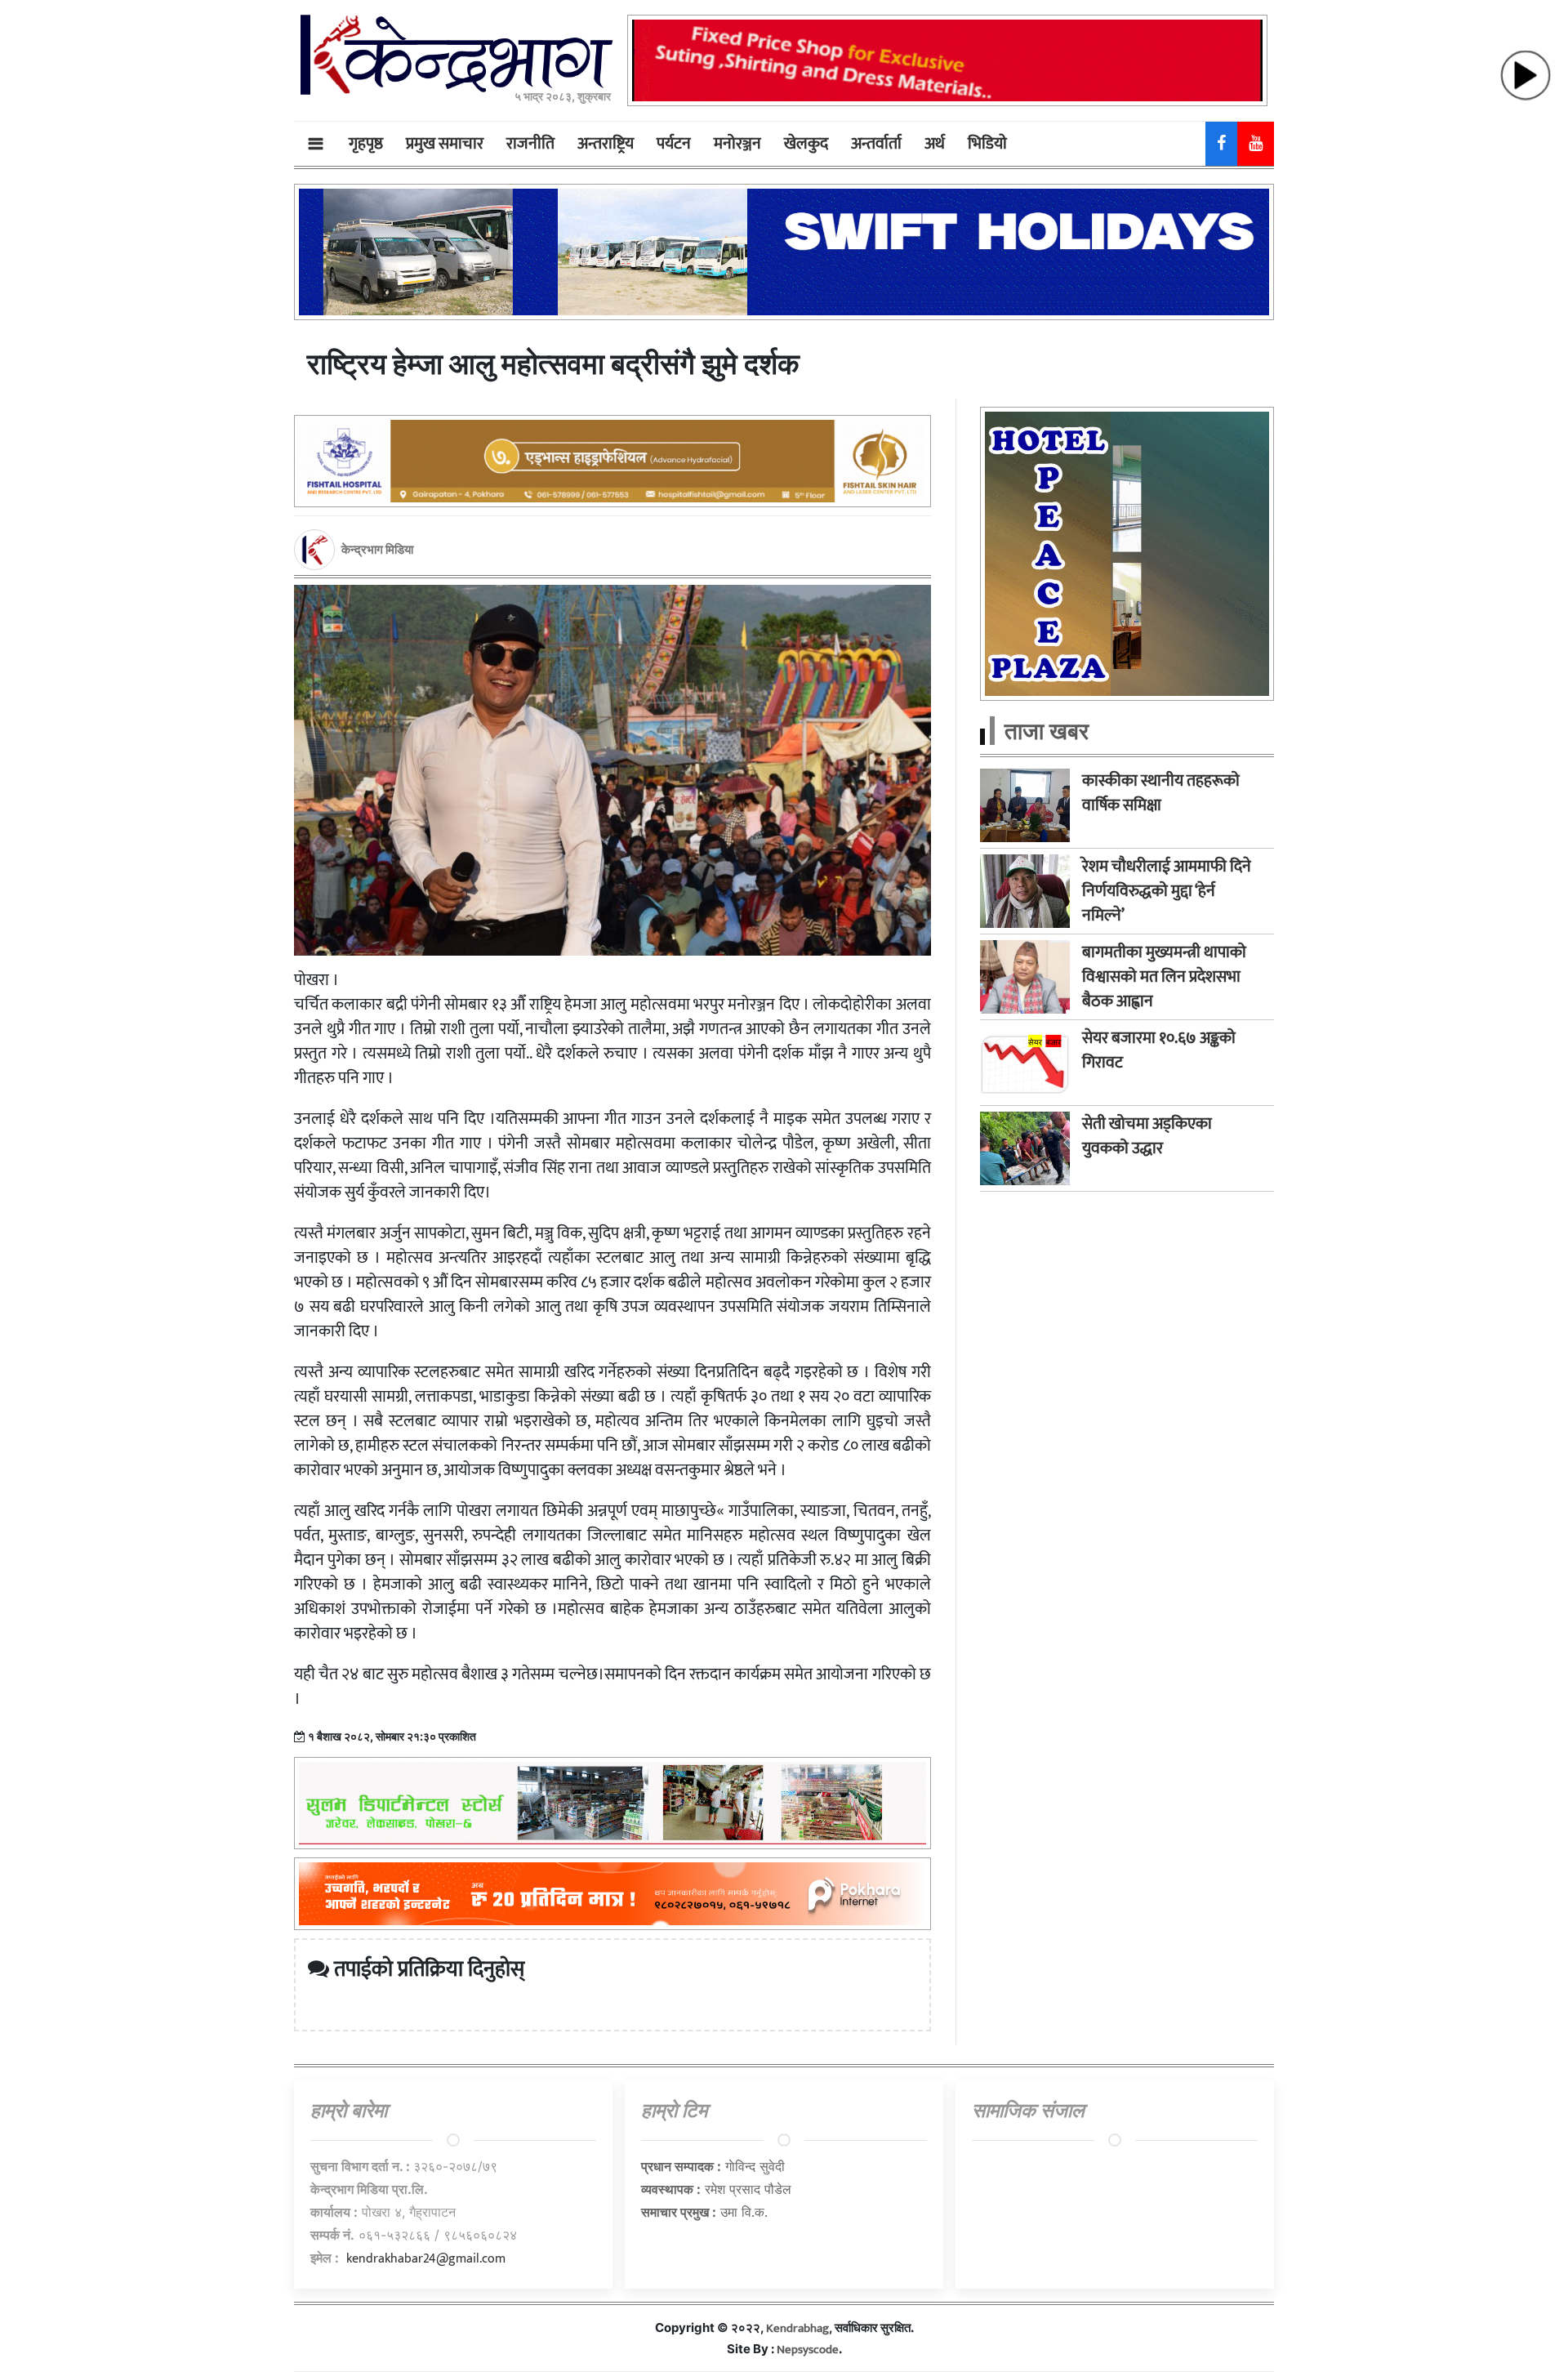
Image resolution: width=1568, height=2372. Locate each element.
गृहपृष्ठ (366, 144)
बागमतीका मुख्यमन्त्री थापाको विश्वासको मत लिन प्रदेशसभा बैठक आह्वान (1164, 977)
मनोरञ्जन (737, 144)
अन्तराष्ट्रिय (606, 144)
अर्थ (935, 144)
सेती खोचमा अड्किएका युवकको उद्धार (1147, 1136)
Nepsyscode (808, 2350)
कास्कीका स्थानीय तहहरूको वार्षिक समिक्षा (1161, 793)
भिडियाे (987, 144)
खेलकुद (806, 144)
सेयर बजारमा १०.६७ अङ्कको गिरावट (1159, 1050)
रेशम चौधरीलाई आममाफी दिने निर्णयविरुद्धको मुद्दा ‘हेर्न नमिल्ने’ (1167, 891)
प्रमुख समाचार (445, 144)
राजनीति (530, 144)
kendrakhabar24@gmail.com (426, 2259)
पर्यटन (674, 144)
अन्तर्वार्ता (876, 144)
